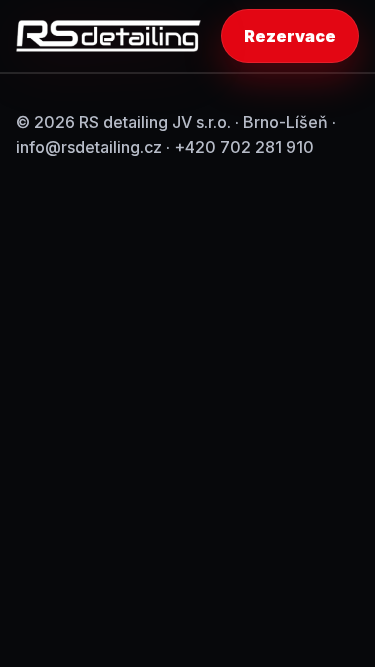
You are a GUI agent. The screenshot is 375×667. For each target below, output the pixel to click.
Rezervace (290, 36)
